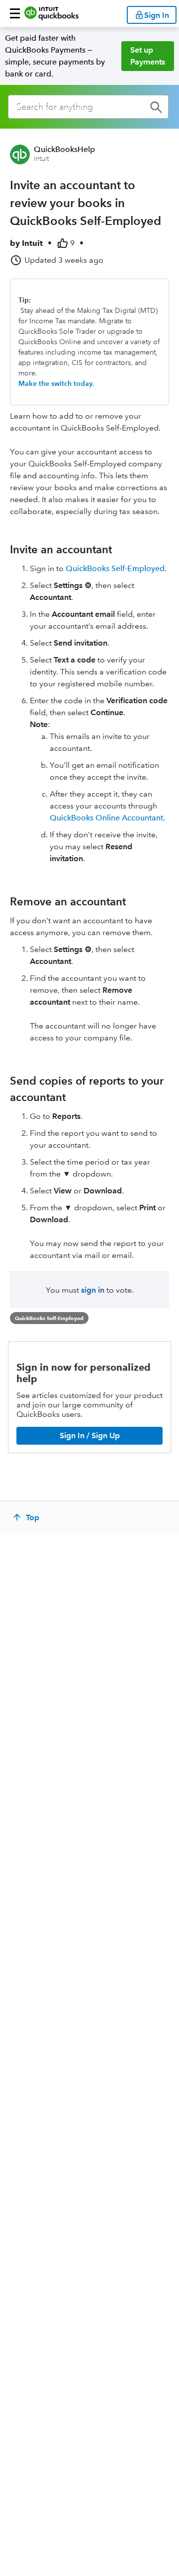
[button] (15, 13)
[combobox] (88, 107)
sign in (93, 1290)
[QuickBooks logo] (51, 13)
